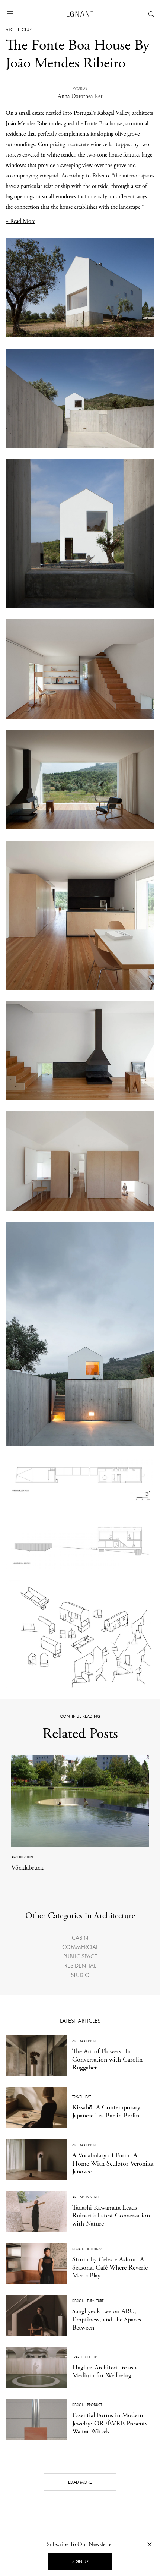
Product (95, 2405)
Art (75, 2041)
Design (79, 2249)
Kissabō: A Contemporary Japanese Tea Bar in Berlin (106, 2111)
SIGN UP (80, 2561)
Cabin (80, 1938)
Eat (88, 2097)
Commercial (80, 1947)
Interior (94, 2249)
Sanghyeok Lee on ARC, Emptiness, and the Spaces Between (107, 2319)
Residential (80, 1966)
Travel (78, 2097)
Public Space (80, 1956)
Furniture (95, 2301)
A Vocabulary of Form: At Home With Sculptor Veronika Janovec (113, 2163)
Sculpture (89, 2041)
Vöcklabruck (27, 1868)
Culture (92, 2357)
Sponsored (90, 2197)
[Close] (150, 2544)
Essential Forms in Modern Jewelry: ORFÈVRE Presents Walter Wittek (110, 2423)
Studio (80, 1975)
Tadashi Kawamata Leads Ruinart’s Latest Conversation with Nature (111, 2216)
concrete (80, 144)
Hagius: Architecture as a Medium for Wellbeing (105, 2372)
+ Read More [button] (20, 221)
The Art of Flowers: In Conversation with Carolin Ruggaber (107, 2059)
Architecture (20, 29)
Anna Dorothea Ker (80, 96)
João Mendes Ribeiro (30, 124)
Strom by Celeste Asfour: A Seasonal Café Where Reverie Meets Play (110, 2267)
